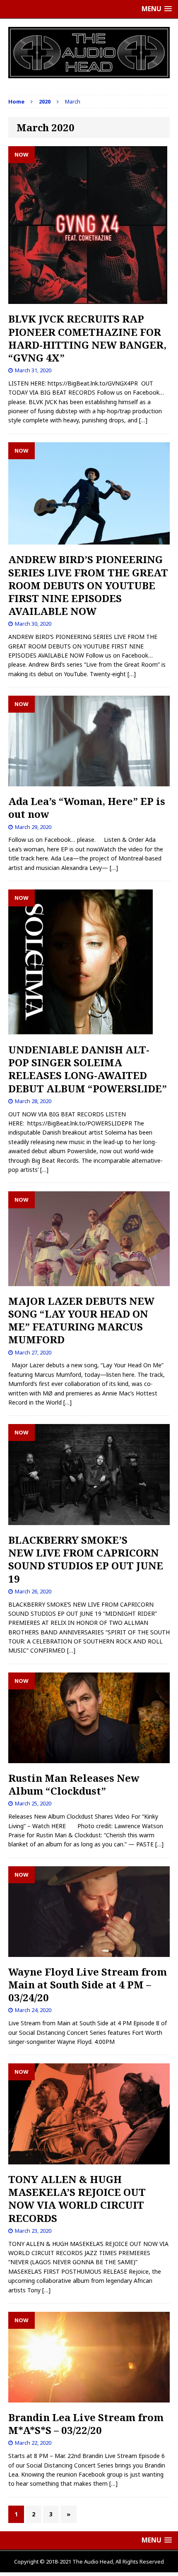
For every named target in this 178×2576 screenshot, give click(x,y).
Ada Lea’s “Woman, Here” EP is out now (87, 807)
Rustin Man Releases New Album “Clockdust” (74, 1784)
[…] (143, 420)
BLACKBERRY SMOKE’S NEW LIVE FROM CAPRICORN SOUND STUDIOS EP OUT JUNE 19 (86, 1559)
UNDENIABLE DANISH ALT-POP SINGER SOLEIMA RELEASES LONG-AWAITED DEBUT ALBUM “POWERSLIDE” (88, 1069)
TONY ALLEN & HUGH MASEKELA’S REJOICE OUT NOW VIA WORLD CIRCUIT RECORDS (77, 2199)
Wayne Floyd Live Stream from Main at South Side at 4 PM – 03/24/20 (88, 1984)
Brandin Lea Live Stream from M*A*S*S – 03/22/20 (86, 2424)
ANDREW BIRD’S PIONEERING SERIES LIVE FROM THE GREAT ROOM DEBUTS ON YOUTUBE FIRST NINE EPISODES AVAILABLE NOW (88, 585)
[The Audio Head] (89, 53)
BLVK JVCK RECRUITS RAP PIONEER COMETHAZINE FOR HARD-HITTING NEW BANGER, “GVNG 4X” (87, 338)
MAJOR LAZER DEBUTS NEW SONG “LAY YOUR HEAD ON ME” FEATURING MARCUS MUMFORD (81, 1320)
